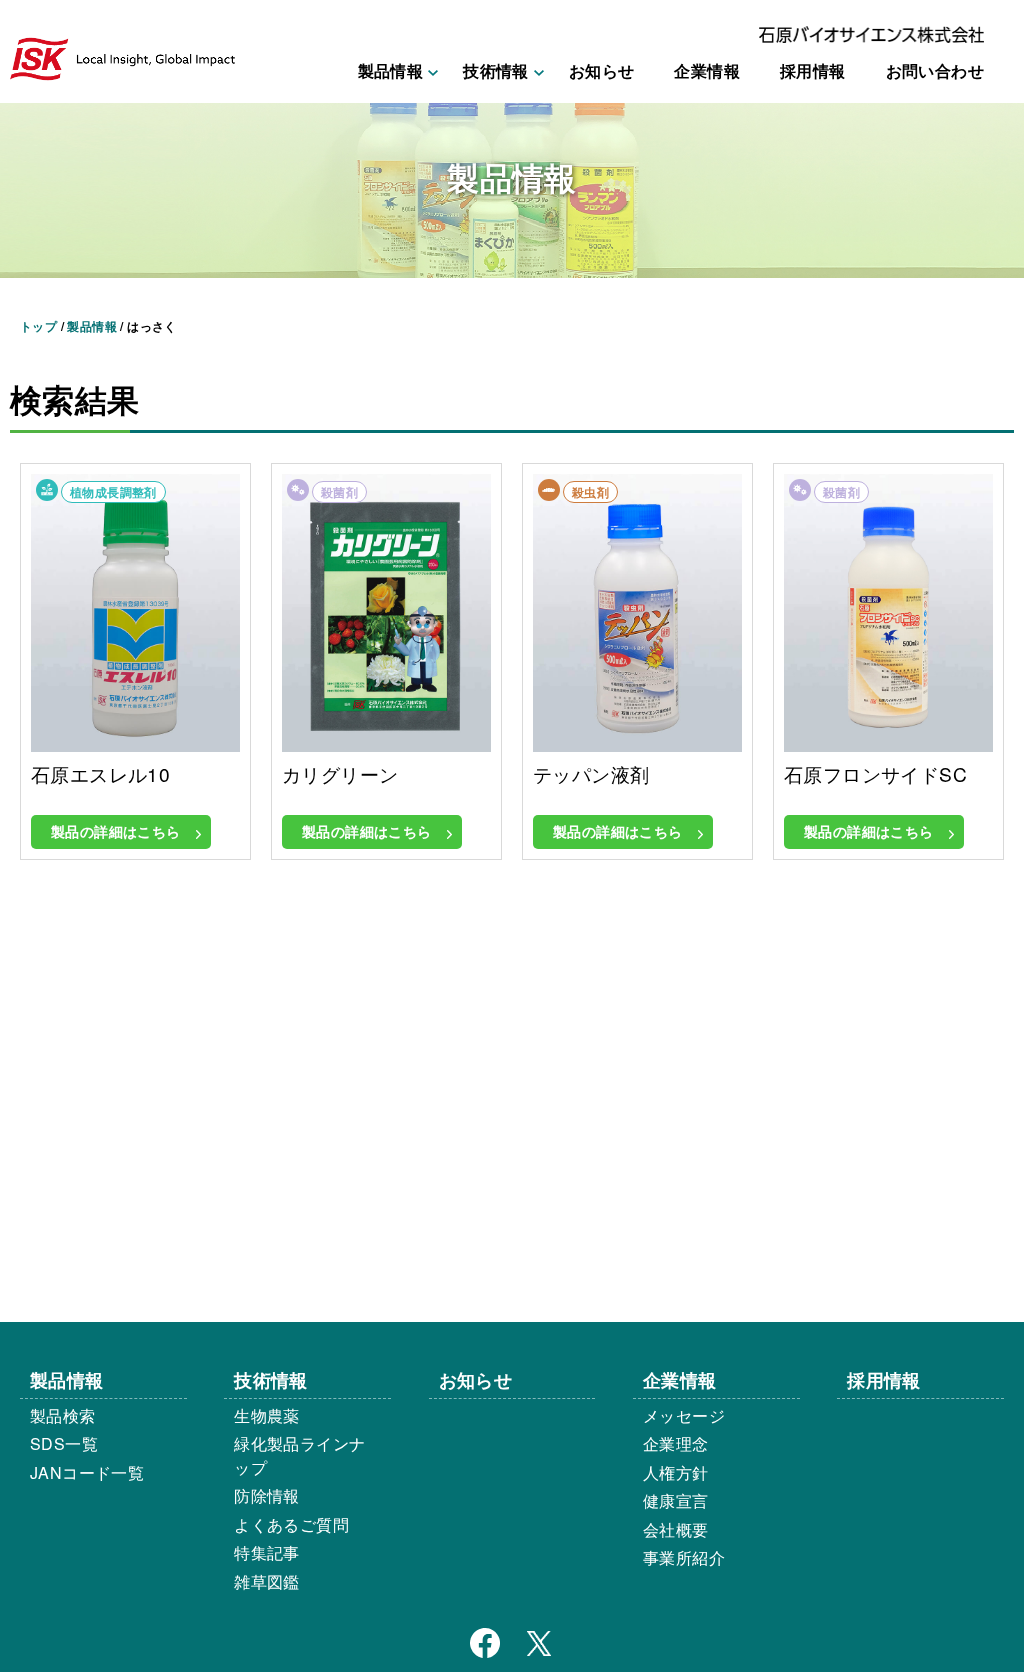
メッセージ (684, 1415)
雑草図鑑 (267, 1581)
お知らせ (602, 70)
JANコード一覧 (87, 1472)
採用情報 (813, 70)
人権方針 (676, 1472)
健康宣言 (676, 1500)
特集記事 (267, 1552)
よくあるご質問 (291, 1524)
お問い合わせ (935, 70)
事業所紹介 (684, 1557)
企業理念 (676, 1443)
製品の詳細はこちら (116, 831)
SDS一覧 (64, 1443)
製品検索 (63, 1415)
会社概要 (676, 1529)
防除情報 (267, 1495)
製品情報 (67, 1379)
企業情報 (707, 70)
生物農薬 (267, 1415)
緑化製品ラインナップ (299, 1455)
